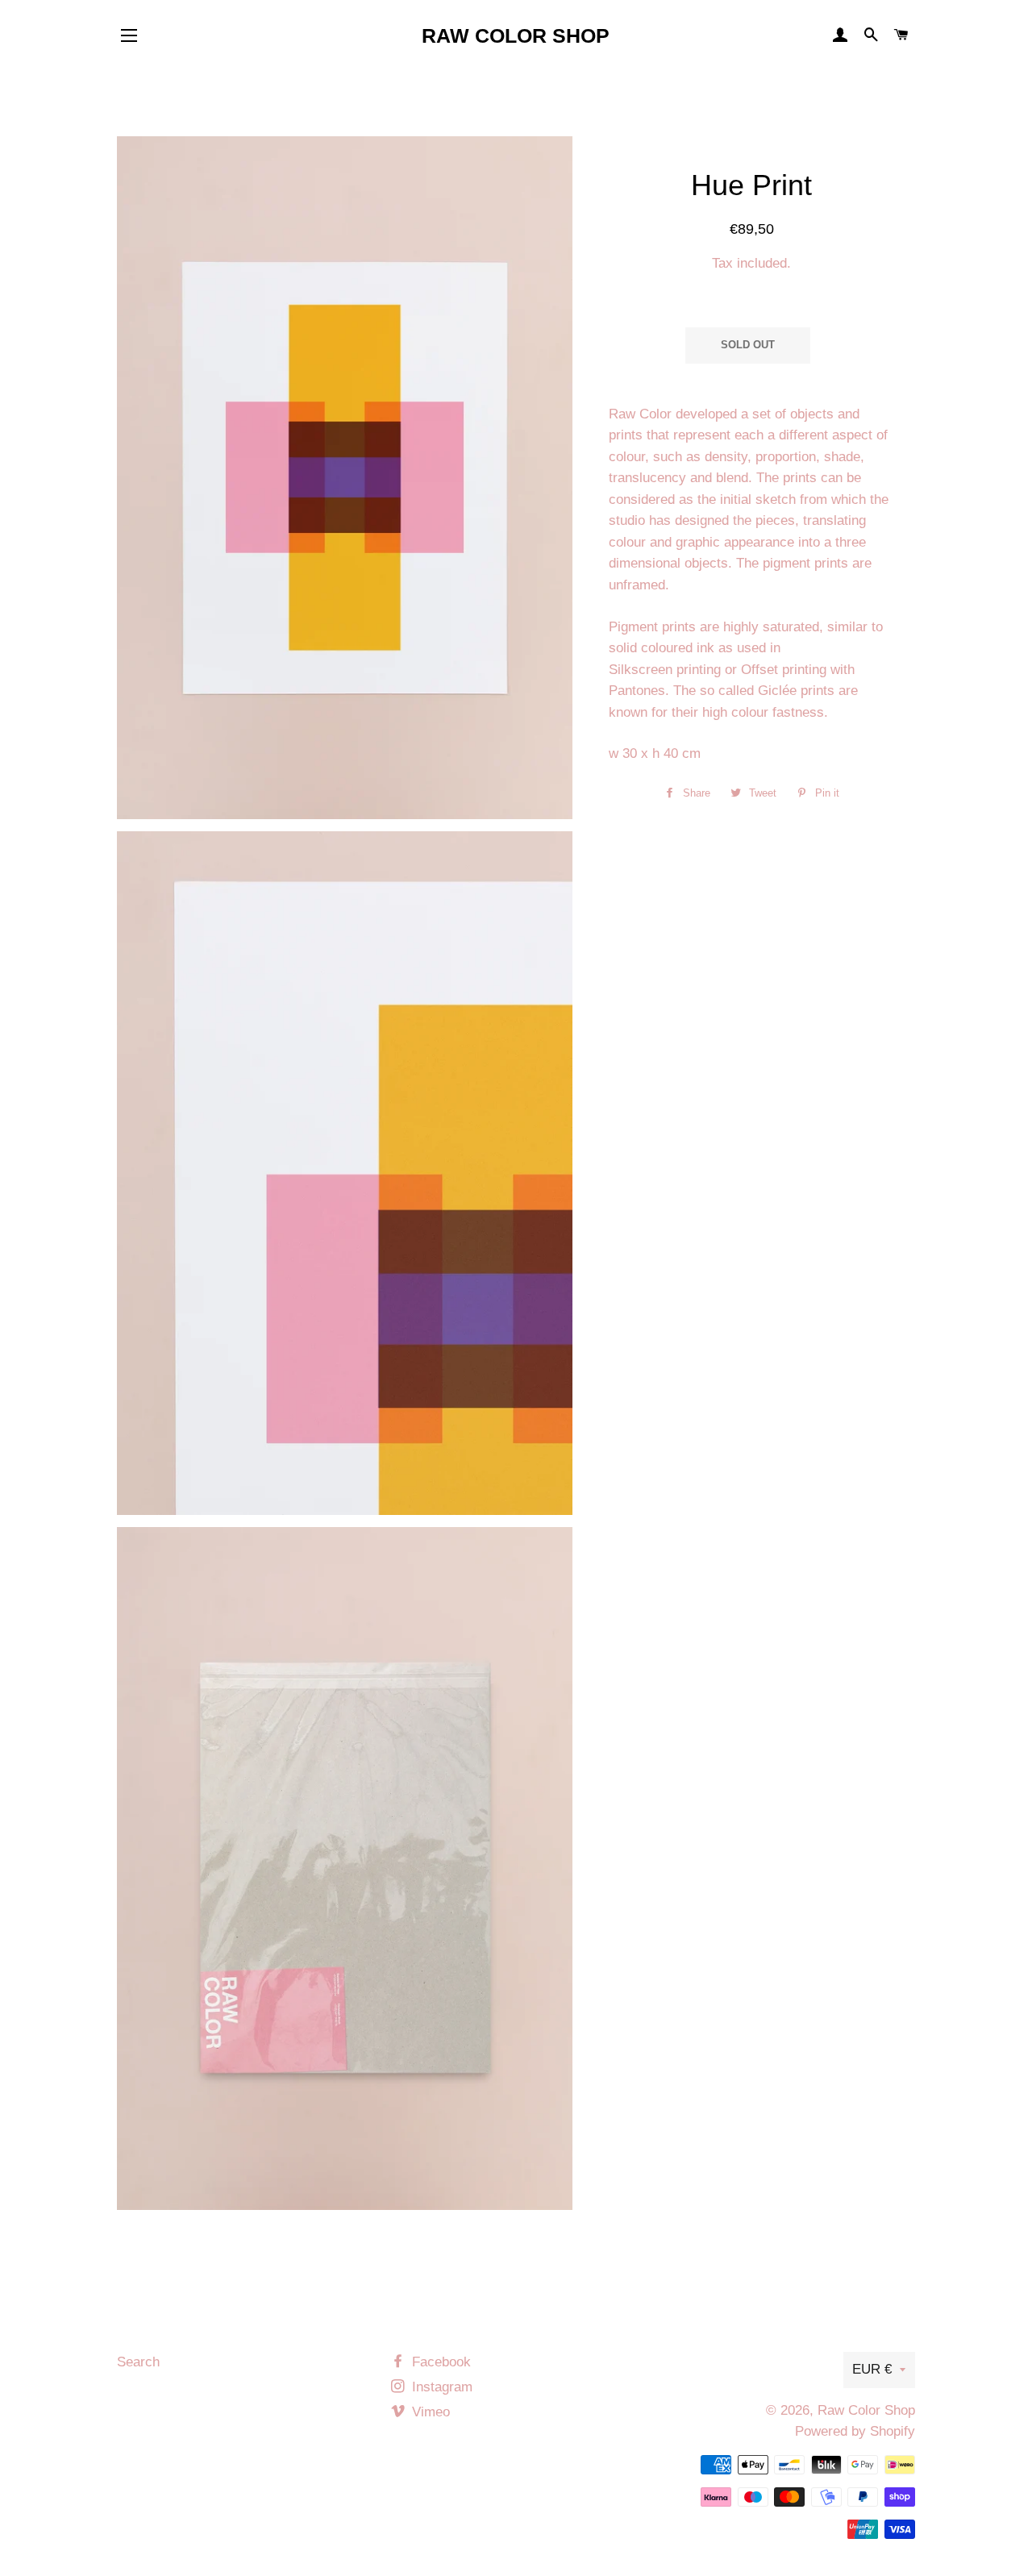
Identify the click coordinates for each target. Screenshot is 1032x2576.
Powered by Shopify (855, 2431)
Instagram (440, 2387)
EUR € (872, 2369)
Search (138, 2362)
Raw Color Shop (516, 35)
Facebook (439, 2362)
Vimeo (429, 2412)
